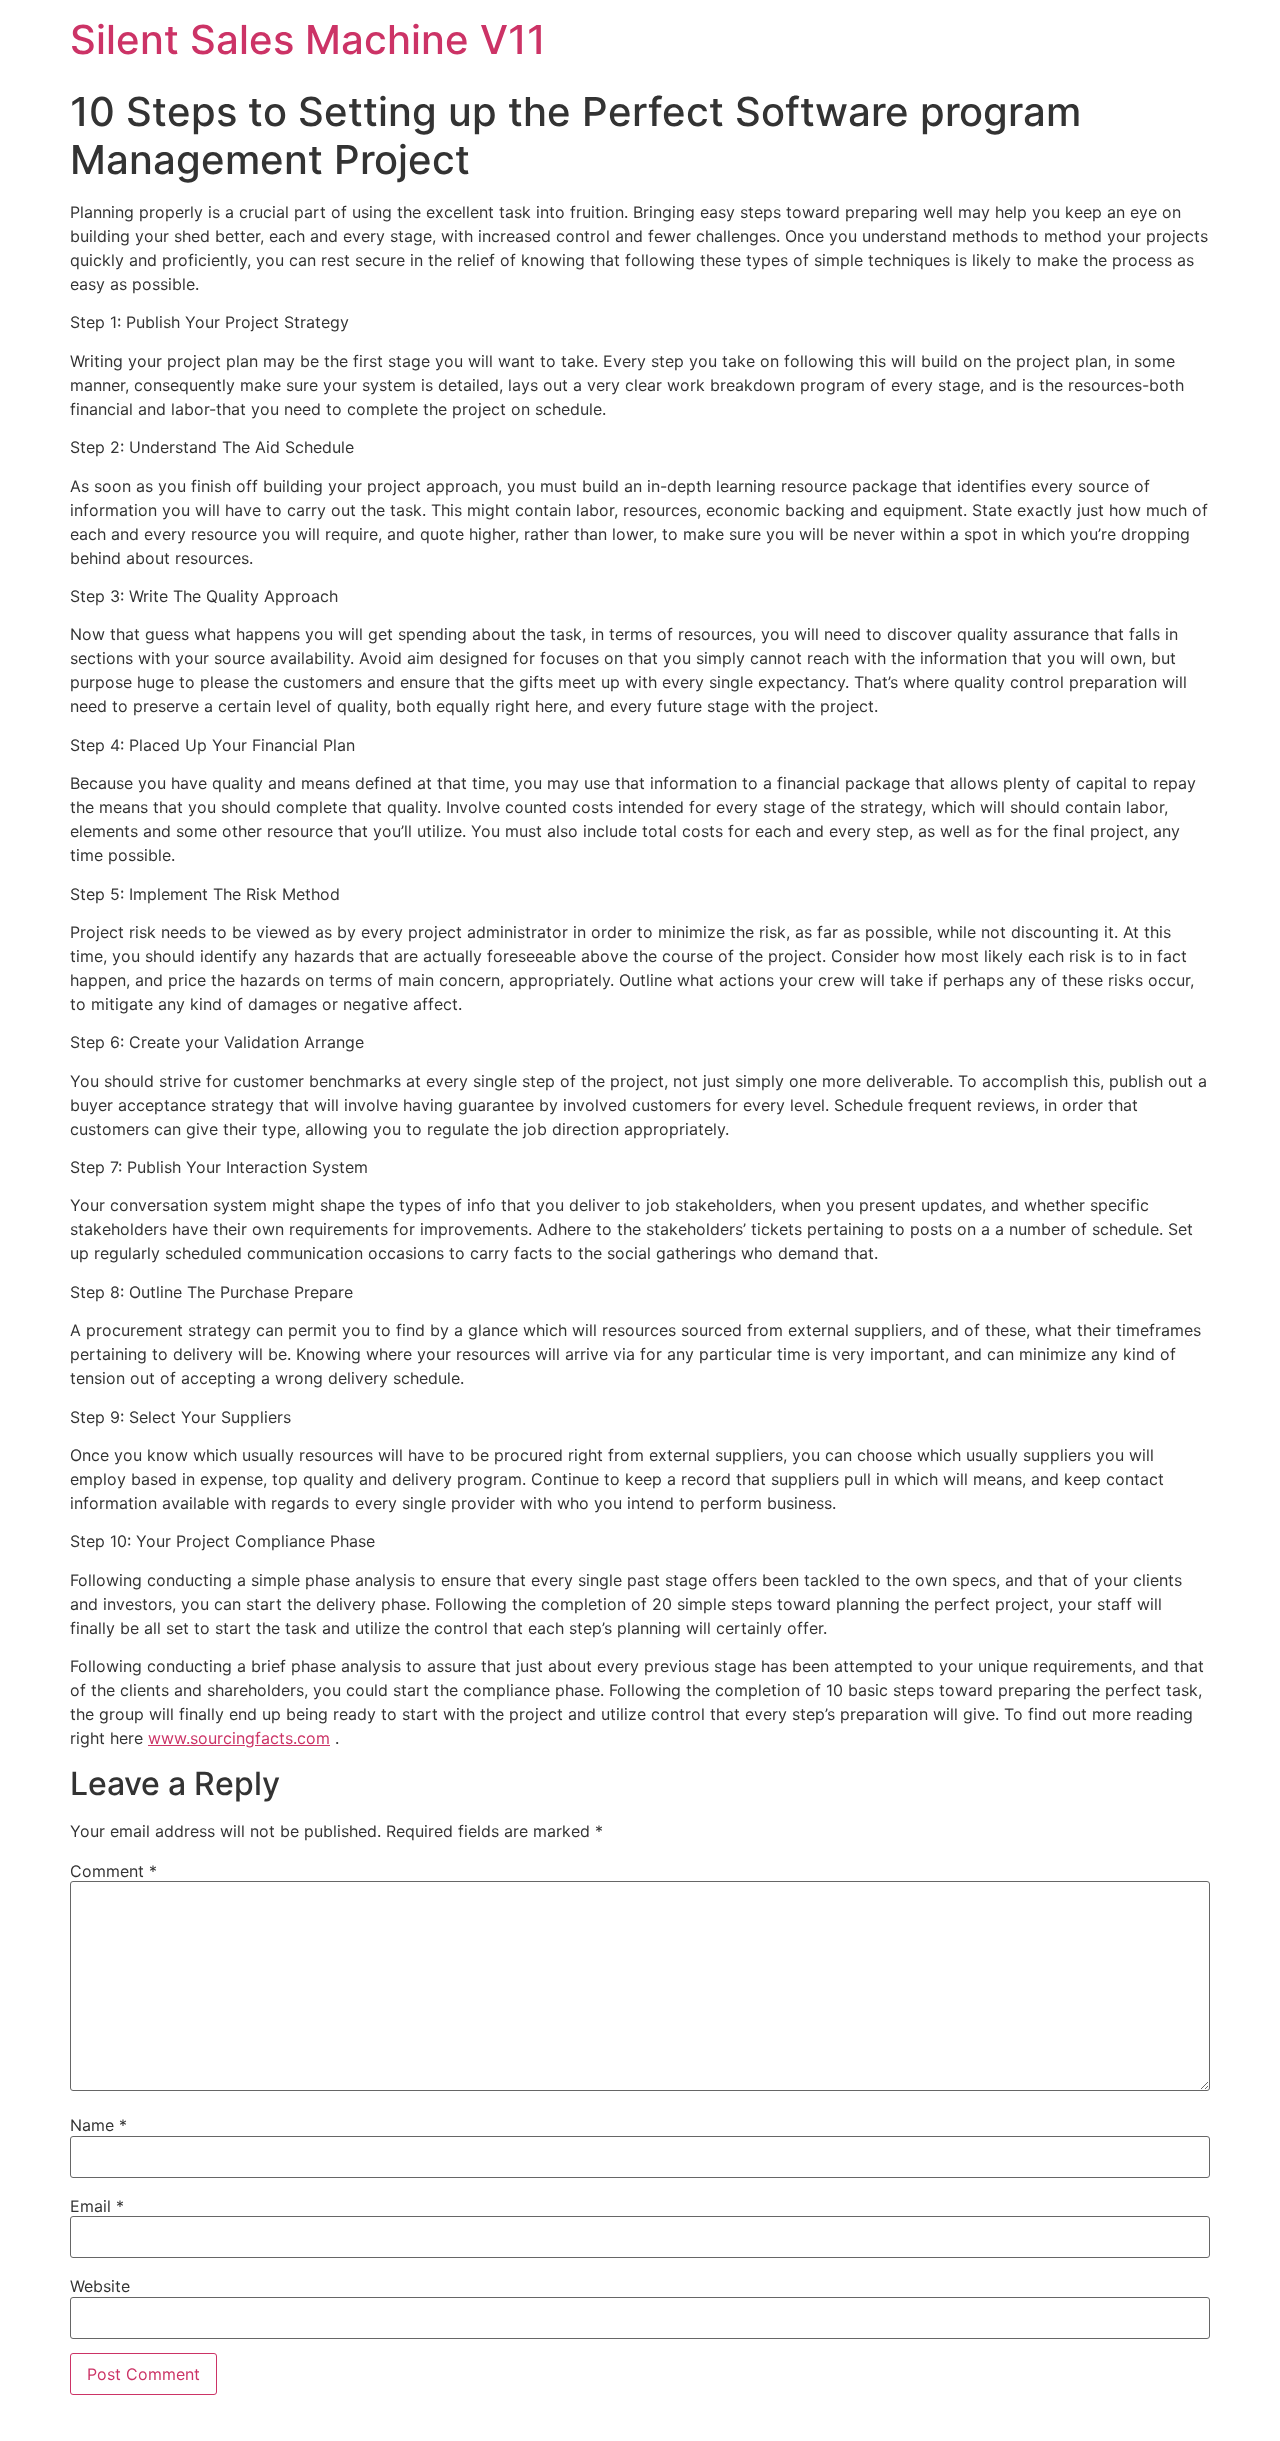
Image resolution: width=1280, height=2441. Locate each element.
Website (100, 2286)
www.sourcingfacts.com (239, 1738)
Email (97, 2206)
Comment (113, 1871)
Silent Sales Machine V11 (308, 39)
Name (98, 2125)
